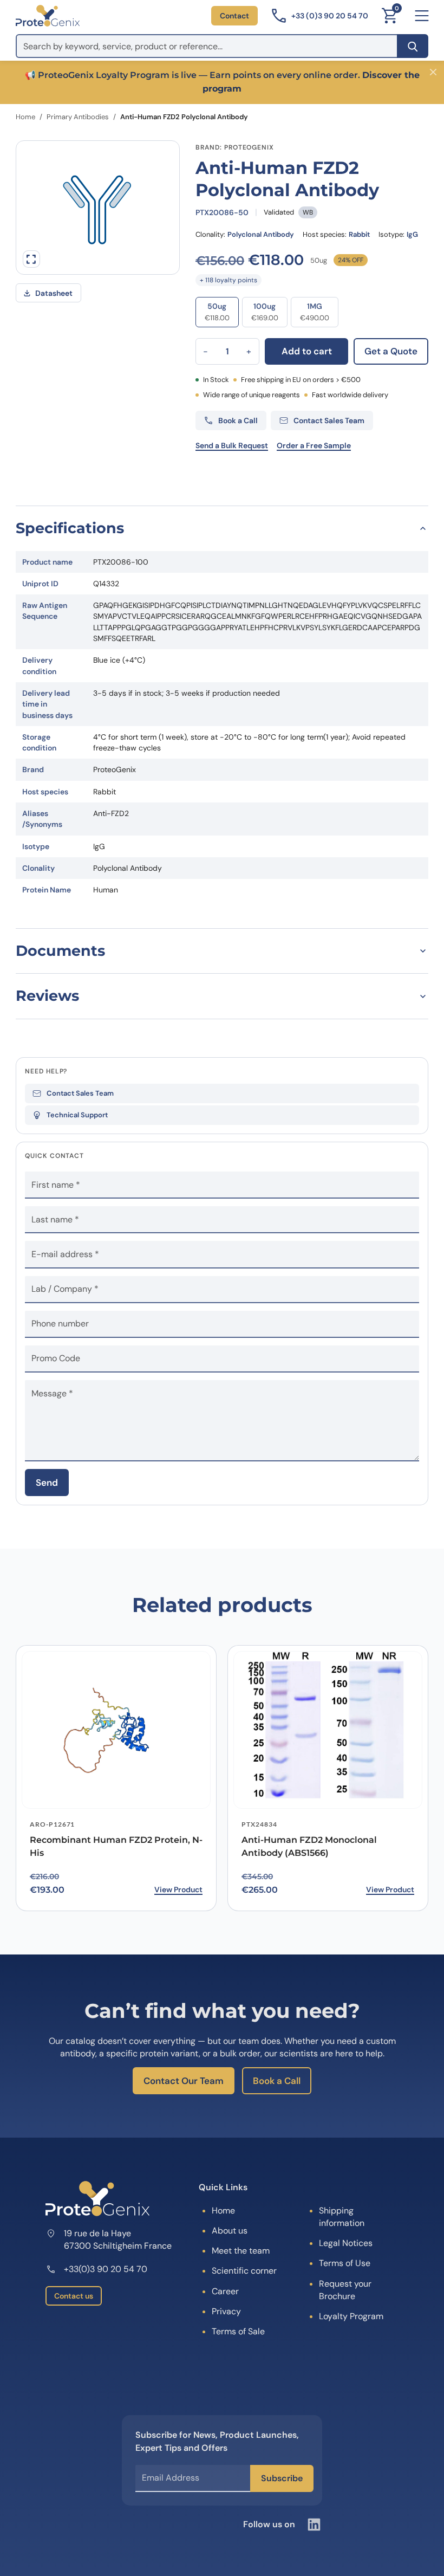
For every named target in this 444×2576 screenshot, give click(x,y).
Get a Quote (391, 351)
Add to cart (307, 351)
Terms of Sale (238, 2331)
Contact (234, 16)
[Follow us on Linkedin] (314, 2525)
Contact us (74, 2296)
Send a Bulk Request (232, 445)
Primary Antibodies (78, 117)
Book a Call (277, 2081)
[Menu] (422, 16)
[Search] (413, 46)
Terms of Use (345, 2263)
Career (225, 2291)
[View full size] (31, 259)
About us (230, 2231)
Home (25, 117)
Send (47, 1483)
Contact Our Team (184, 2081)
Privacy (226, 2311)
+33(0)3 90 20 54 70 (106, 2269)
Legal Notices (346, 2243)
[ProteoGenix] (48, 16)
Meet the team (241, 2251)
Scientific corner (244, 2271)
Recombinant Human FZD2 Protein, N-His (116, 1847)
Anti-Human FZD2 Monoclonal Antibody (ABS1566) (309, 1847)
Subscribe (282, 2478)
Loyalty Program (351, 2316)
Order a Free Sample (314, 445)
